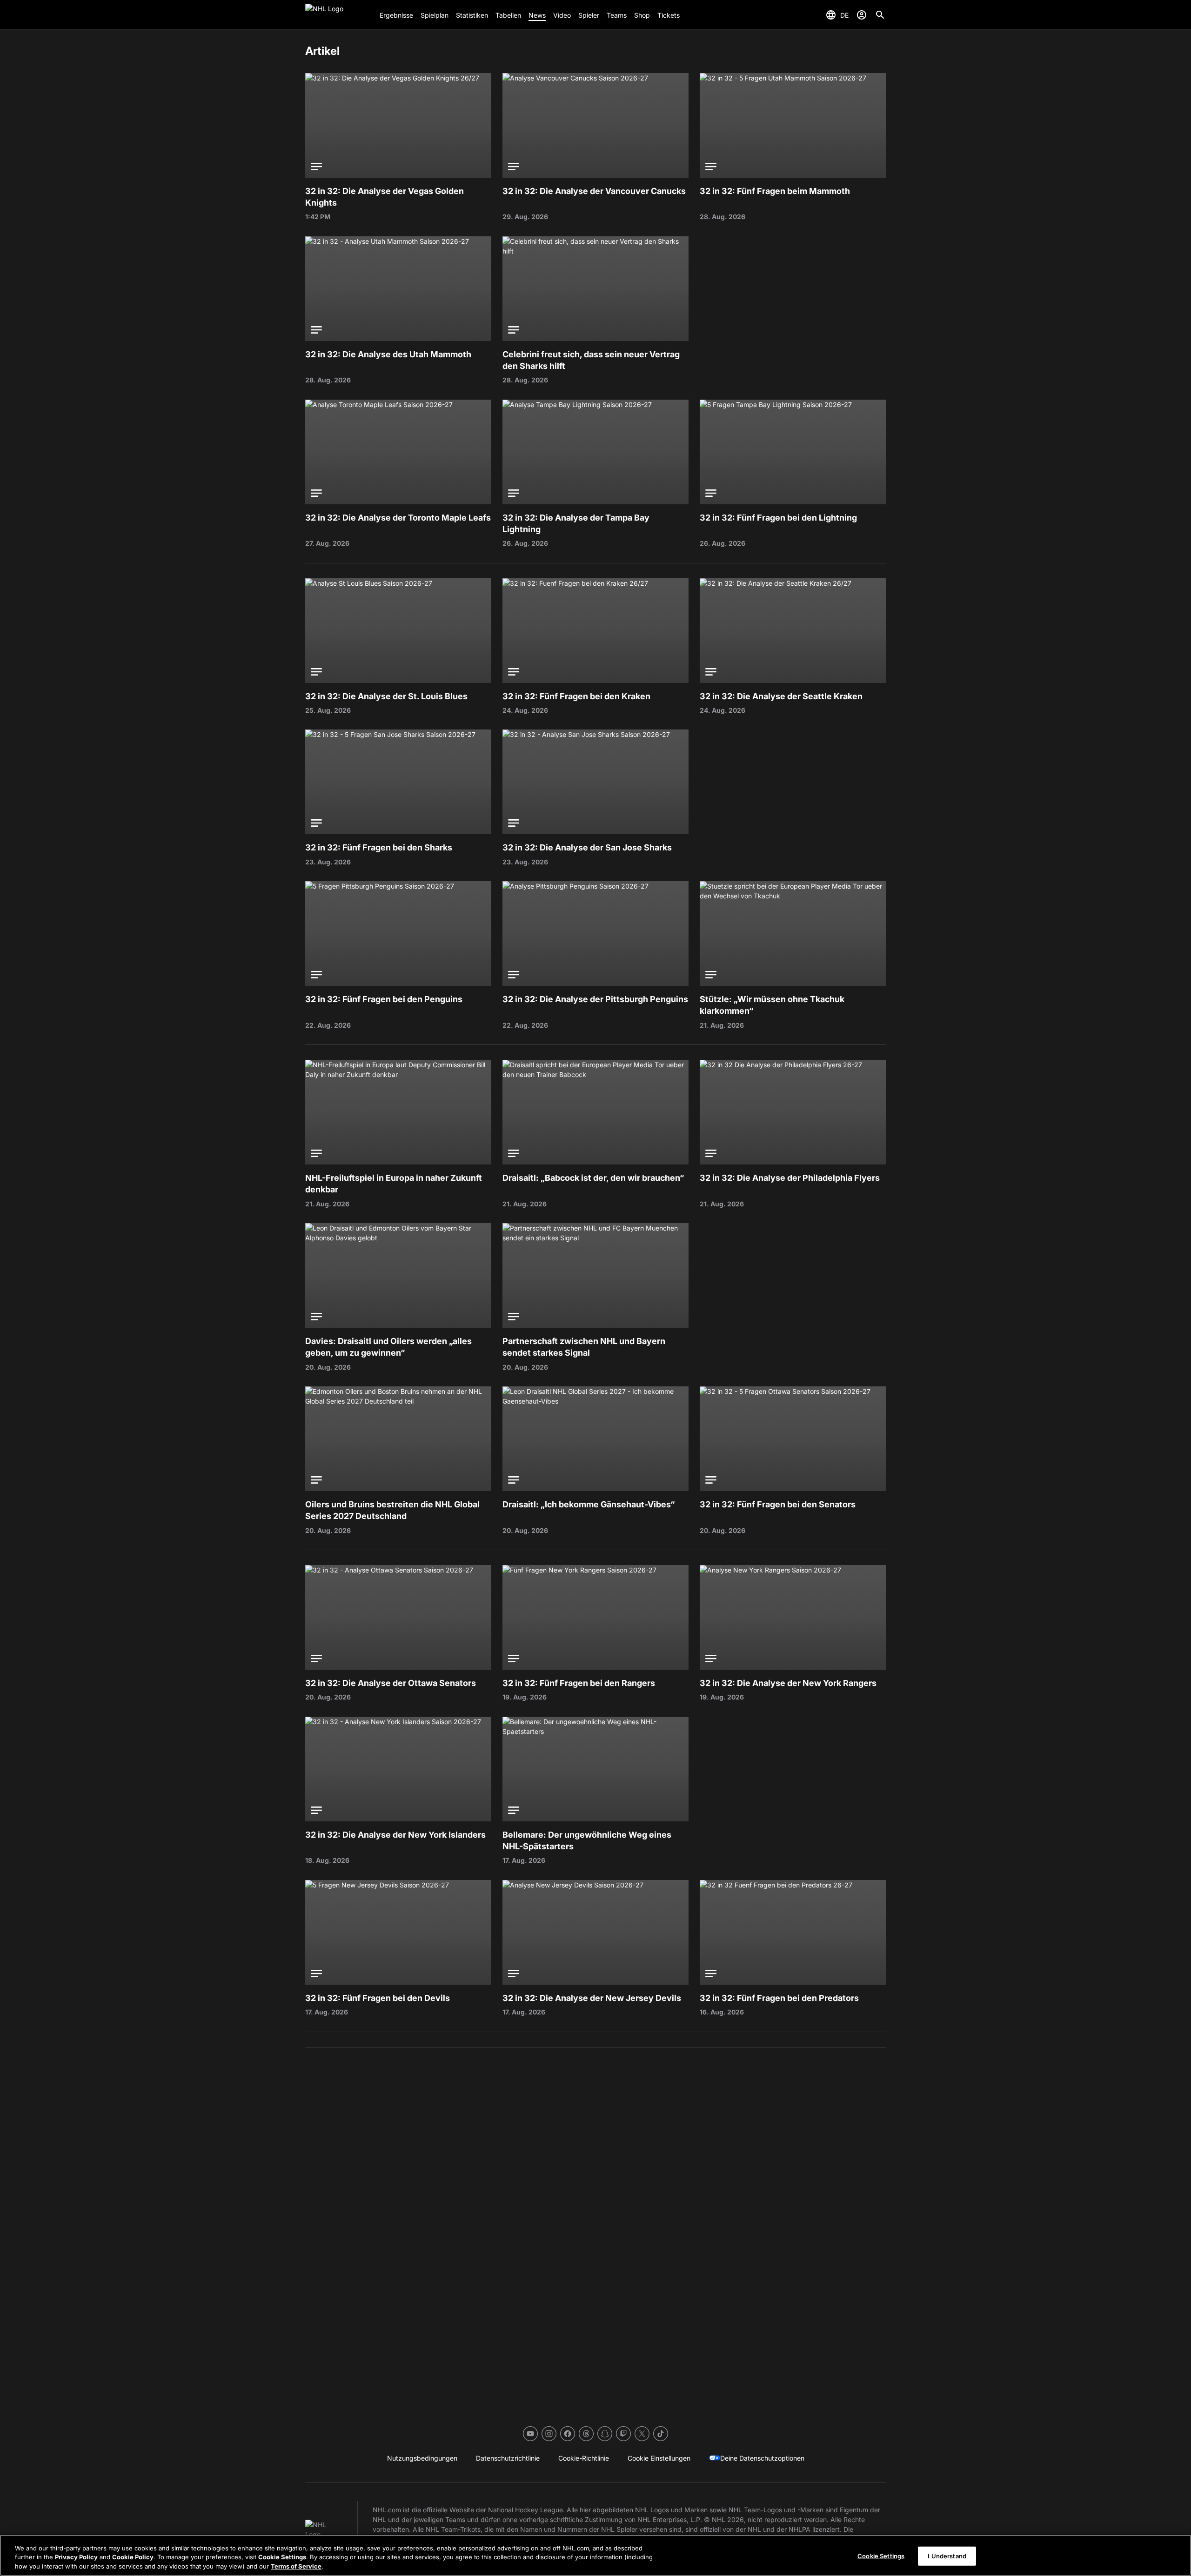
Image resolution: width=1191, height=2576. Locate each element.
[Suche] (880, 15)
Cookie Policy (133, 2557)
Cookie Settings (282, 2557)
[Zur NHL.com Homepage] (339, 15)
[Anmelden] (862, 15)
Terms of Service (296, 2566)
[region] (595, 2555)
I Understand (947, 2556)
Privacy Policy (76, 2557)
